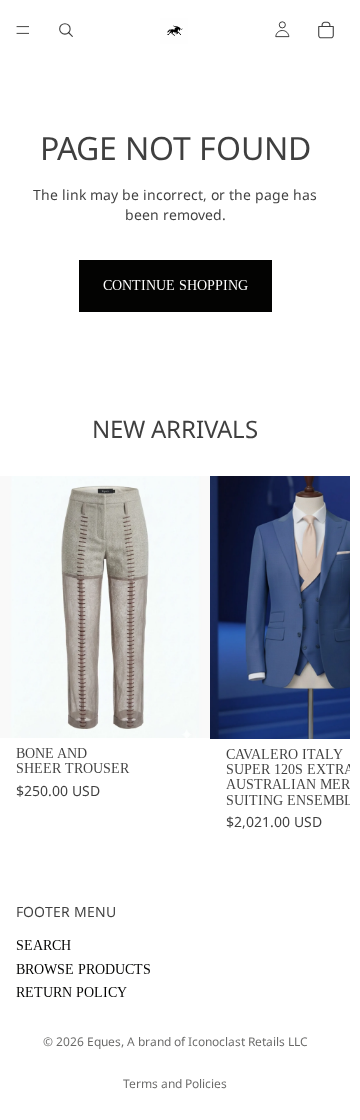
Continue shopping (175, 285)
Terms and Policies (175, 1083)
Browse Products (83, 969)
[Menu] (23, 30)
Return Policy (71, 992)
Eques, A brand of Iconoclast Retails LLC (197, 1041)
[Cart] (326, 30)
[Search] (66, 30)
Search (43, 945)
